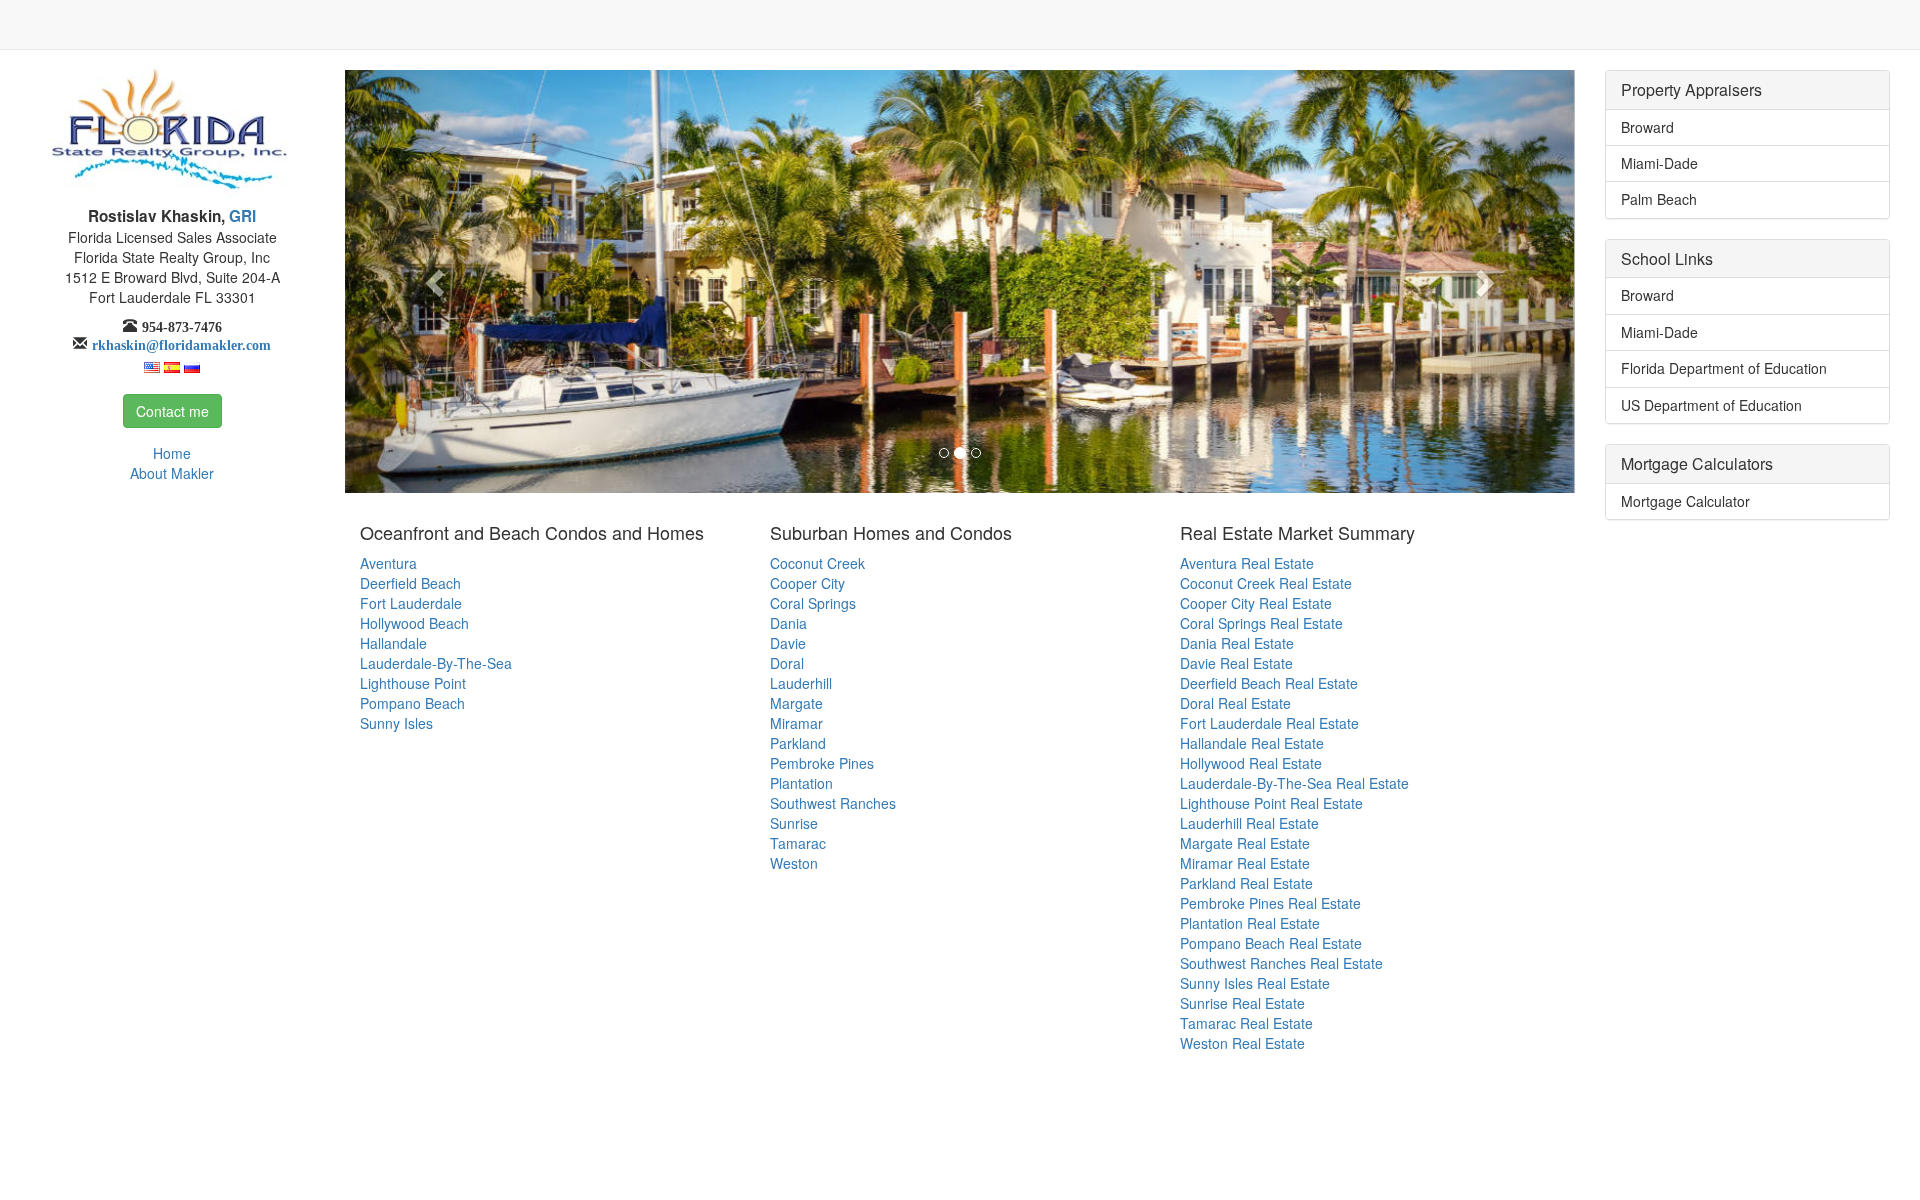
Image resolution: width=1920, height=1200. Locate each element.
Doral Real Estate (1235, 703)
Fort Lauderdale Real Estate (1269, 723)
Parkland (798, 743)
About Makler (172, 473)
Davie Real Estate (1236, 663)
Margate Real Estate (1245, 843)
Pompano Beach (412, 703)
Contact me (172, 411)
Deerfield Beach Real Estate (1269, 683)
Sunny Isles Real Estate (1255, 983)
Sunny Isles (396, 723)
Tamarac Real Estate (1246, 1023)
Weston (794, 863)
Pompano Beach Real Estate (1271, 943)
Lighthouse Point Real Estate (1271, 803)
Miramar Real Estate (1245, 863)
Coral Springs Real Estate (1261, 623)
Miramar (796, 723)
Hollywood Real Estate (1251, 763)
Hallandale (393, 643)
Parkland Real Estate (1246, 883)
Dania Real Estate (1237, 643)
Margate (796, 703)
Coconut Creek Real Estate (1266, 583)
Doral (787, 663)
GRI (240, 216)
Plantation (801, 783)
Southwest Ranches (833, 803)
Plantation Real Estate (1250, 923)
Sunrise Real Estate (1242, 1003)
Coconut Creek (817, 563)
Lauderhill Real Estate (1249, 823)
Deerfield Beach (410, 583)
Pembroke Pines (822, 763)
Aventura (388, 563)
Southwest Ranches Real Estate (1281, 963)
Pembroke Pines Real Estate (1270, 903)
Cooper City (807, 583)
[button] (437, 281)
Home (172, 453)
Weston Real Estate (1242, 1043)
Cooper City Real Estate (1256, 603)
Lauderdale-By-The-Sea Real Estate (1294, 783)
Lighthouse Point (413, 683)
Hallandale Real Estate (1252, 743)
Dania (788, 623)
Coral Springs (813, 603)
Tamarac (798, 843)
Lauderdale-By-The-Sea (436, 663)
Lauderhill (801, 683)
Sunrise (794, 823)
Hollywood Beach (414, 623)
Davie (788, 643)
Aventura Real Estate (1247, 563)
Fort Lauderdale (411, 603)
